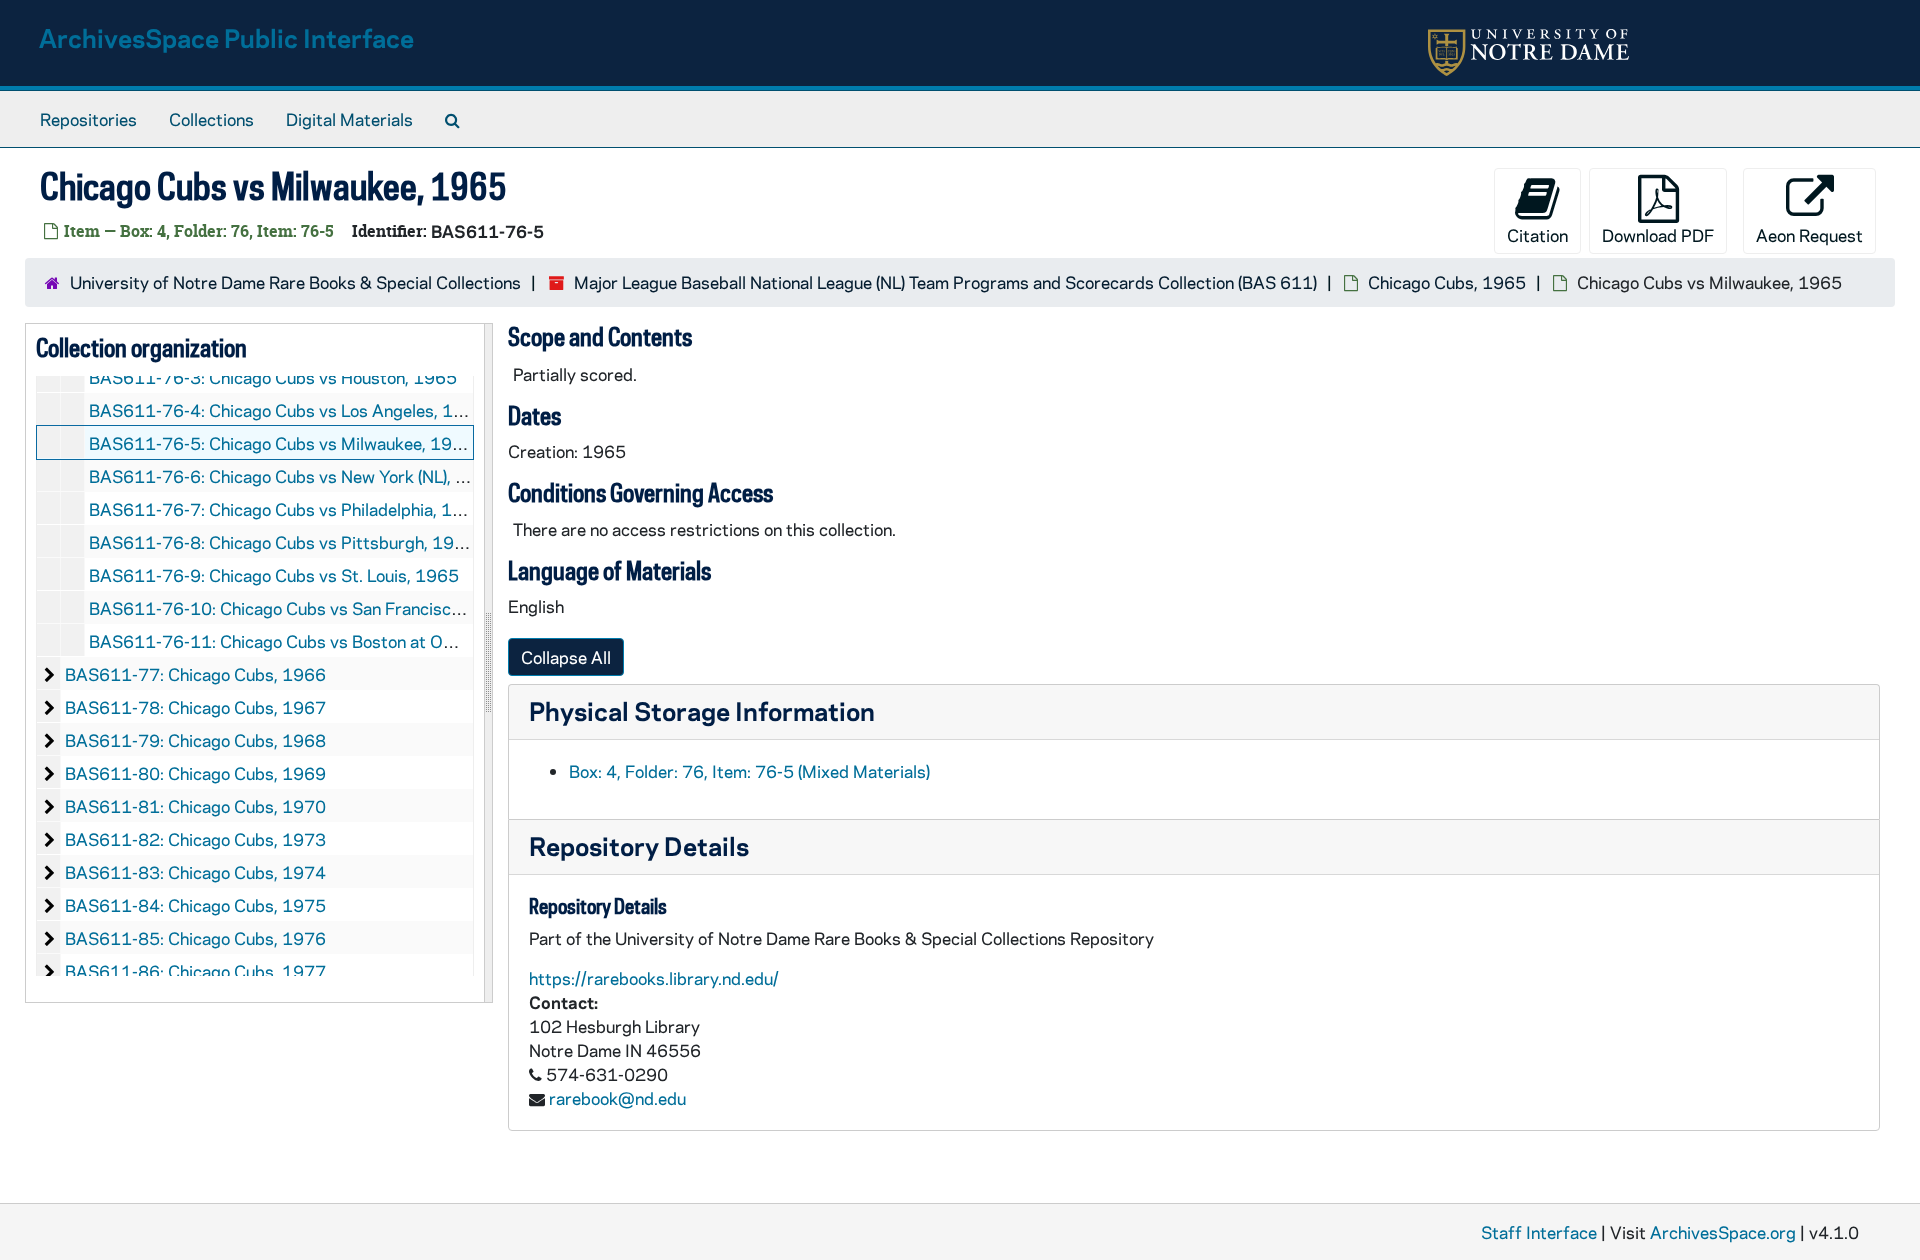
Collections (211, 119)
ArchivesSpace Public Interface (226, 37)
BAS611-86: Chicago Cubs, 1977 (195, 971)
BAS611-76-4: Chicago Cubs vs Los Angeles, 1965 (287, 410)
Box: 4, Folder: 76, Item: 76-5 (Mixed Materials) (749, 771)
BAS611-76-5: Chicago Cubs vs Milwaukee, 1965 (281, 443)
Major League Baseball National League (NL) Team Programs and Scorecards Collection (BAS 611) (945, 282)
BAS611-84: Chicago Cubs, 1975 (195, 905)
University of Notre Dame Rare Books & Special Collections (295, 282)
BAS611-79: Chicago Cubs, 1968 (195, 740)
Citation (1537, 235)
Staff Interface (1539, 1232)
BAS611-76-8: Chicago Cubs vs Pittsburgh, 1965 (282, 542)
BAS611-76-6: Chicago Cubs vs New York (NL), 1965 (294, 476)
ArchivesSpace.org (1723, 1232)
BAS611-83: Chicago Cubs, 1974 (195, 872)
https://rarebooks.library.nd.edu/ (654, 978)
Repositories (88, 119)
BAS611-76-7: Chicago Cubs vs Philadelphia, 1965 (287, 509)
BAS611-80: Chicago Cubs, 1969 (195, 773)
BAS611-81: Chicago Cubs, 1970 (195, 806)
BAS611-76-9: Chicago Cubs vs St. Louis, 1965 (274, 575)
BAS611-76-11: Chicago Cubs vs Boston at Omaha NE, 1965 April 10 (359, 641)
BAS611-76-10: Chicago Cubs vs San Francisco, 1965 (300, 608)
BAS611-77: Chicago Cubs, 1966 (195, 674)
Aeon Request (1809, 235)
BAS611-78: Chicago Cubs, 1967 (195, 707)
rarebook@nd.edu (617, 1098)
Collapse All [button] (566, 657)
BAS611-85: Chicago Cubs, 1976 (195, 938)
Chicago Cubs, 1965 (1447, 282)
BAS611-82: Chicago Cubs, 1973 (195, 839)
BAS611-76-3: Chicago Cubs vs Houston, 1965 (273, 377)
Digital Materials (349, 119)
